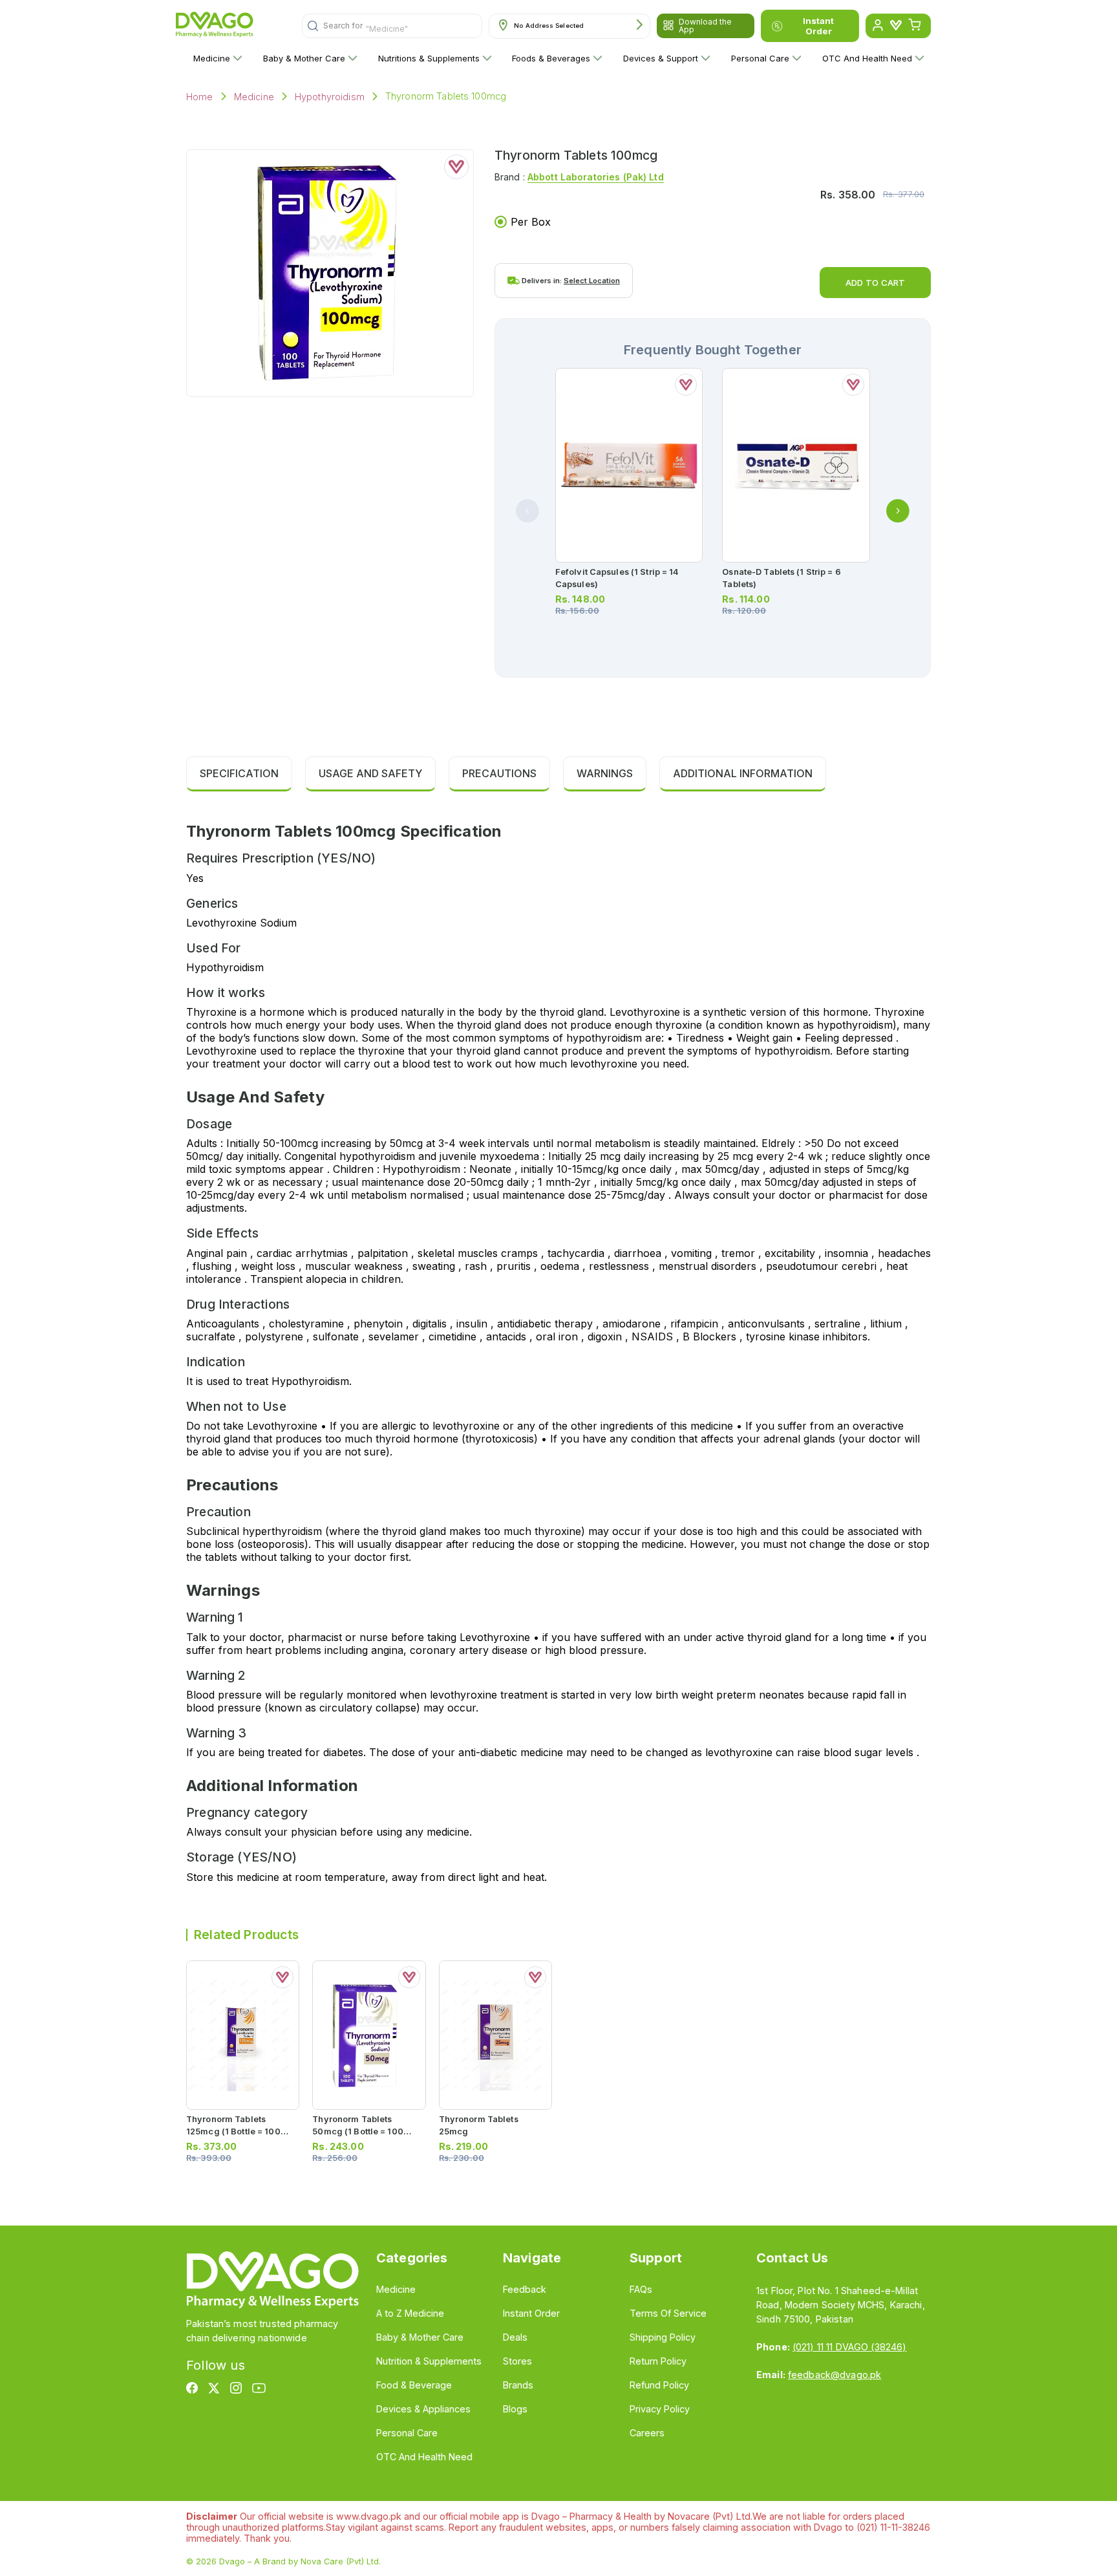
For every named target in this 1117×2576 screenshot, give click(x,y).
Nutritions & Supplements (429, 58)
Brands (518, 2385)
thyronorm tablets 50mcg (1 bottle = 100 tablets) (358, 2131)
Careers (647, 2433)
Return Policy (658, 2361)
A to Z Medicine (410, 2313)
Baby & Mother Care (304, 58)
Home (200, 97)
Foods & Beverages (551, 58)
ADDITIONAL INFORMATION (743, 773)
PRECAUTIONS (499, 773)
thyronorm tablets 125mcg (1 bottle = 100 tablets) (233, 2131)
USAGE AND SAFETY (370, 773)
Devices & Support (661, 58)
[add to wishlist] (456, 167)
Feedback (525, 2289)
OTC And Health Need (867, 58)
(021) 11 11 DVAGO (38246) (849, 2347)
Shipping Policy (663, 2337)
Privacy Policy (660, 2409)
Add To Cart (875, 283)
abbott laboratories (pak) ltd (596, 177)
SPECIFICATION (239, 773)
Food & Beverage (414, 2385)
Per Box (531, 222)
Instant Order (818, 26)
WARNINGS (605, 773)
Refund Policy (659, 2385)
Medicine (212, 58)
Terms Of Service (668, 2313)
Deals (515, 2337)
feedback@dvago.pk (835, 2375)
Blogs (515, 2409)
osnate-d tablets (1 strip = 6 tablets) (781, 578)
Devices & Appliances (423, 2409)
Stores (517, 2361)
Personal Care (760, 58)
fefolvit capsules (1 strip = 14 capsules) (617, 578)
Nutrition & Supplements (429, 2361)
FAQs (641, 2289)
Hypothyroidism (330, 97)
